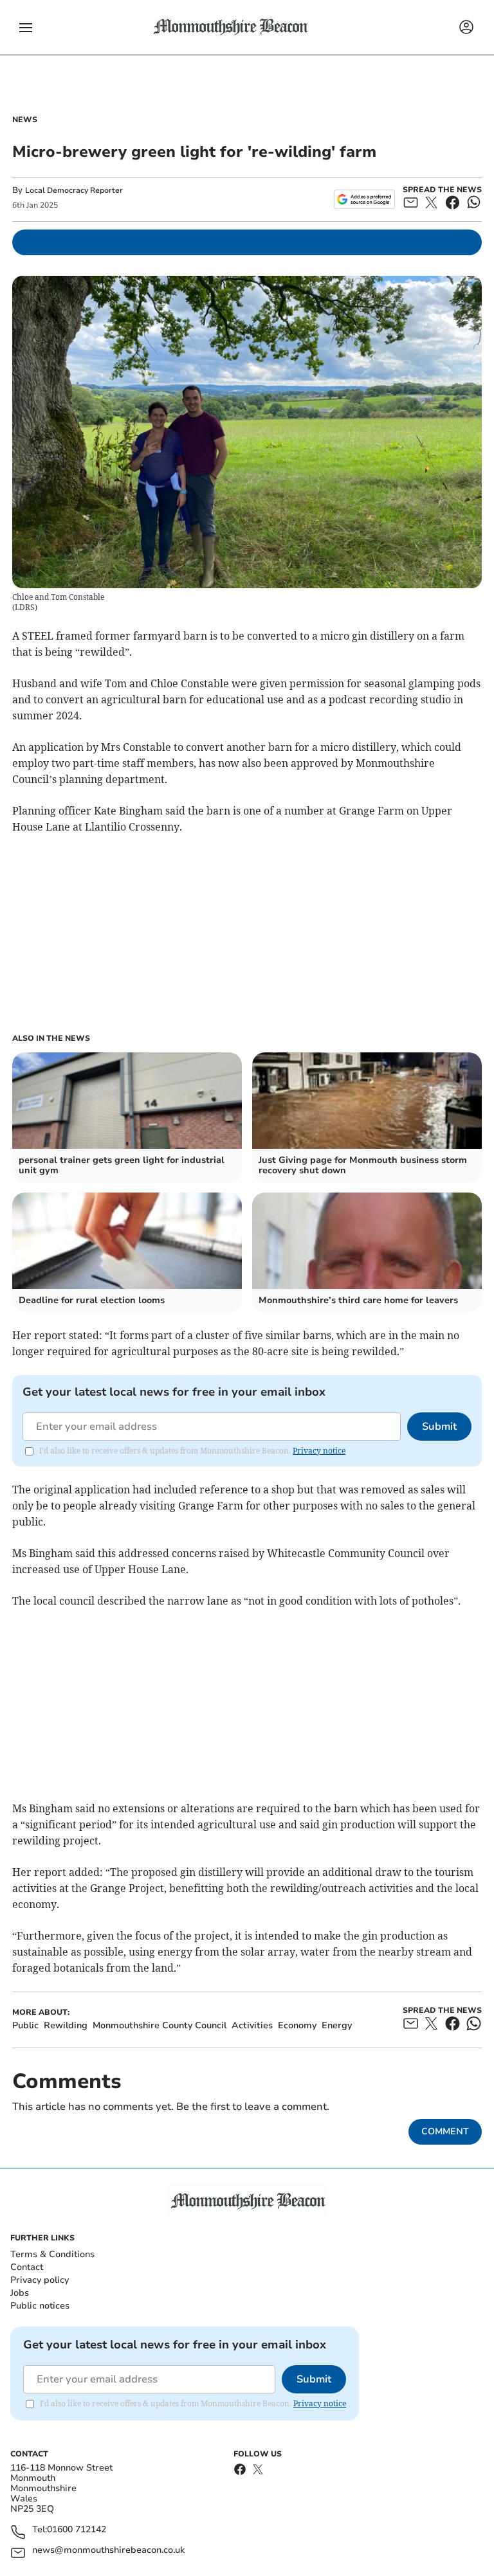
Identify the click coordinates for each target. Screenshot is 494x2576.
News (25, 120)
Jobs (20, 2293)
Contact (27, 2267)
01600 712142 (77, 2530)
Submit (439, 1427)
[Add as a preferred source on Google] (364, 199)
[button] (26, 28)
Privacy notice (319, 1451)
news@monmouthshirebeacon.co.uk (108, 2551)
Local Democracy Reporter (74, 190)
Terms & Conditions (52, 2254)
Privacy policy (40, 2280)
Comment (445, 2131)
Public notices (40, 2306)
